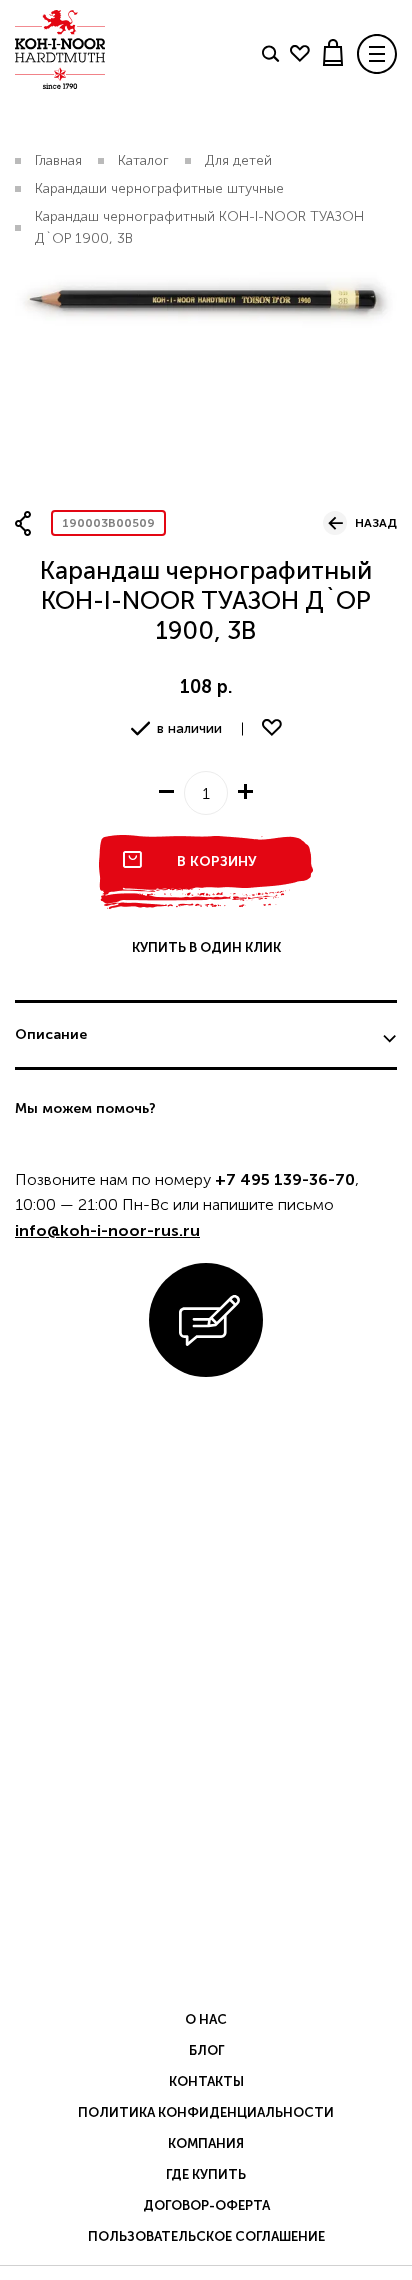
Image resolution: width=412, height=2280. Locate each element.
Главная (58, 160)
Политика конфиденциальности (206, 2112)
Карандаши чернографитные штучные (159, 188)
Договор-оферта (206, 2205)
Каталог (143, 160)
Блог (206, 2050)
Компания (206, 2143)
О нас (206, 2019)
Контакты (206, 2081)
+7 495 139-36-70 (285, 1179)
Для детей (238, 160)
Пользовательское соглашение (206, 2236)
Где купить (206, 2174)
